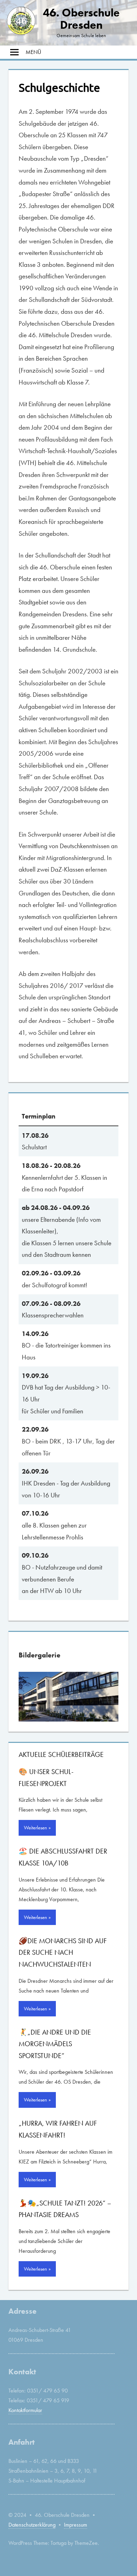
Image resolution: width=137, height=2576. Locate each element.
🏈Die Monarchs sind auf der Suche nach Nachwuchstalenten (63, 1952)
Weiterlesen (35, 1828)
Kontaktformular (25, 2410)
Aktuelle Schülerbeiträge (61, 1754)
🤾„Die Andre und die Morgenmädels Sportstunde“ (55, 2044)
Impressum (76, 2525)
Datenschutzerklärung (32, 2525)
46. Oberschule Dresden (81, 19)
